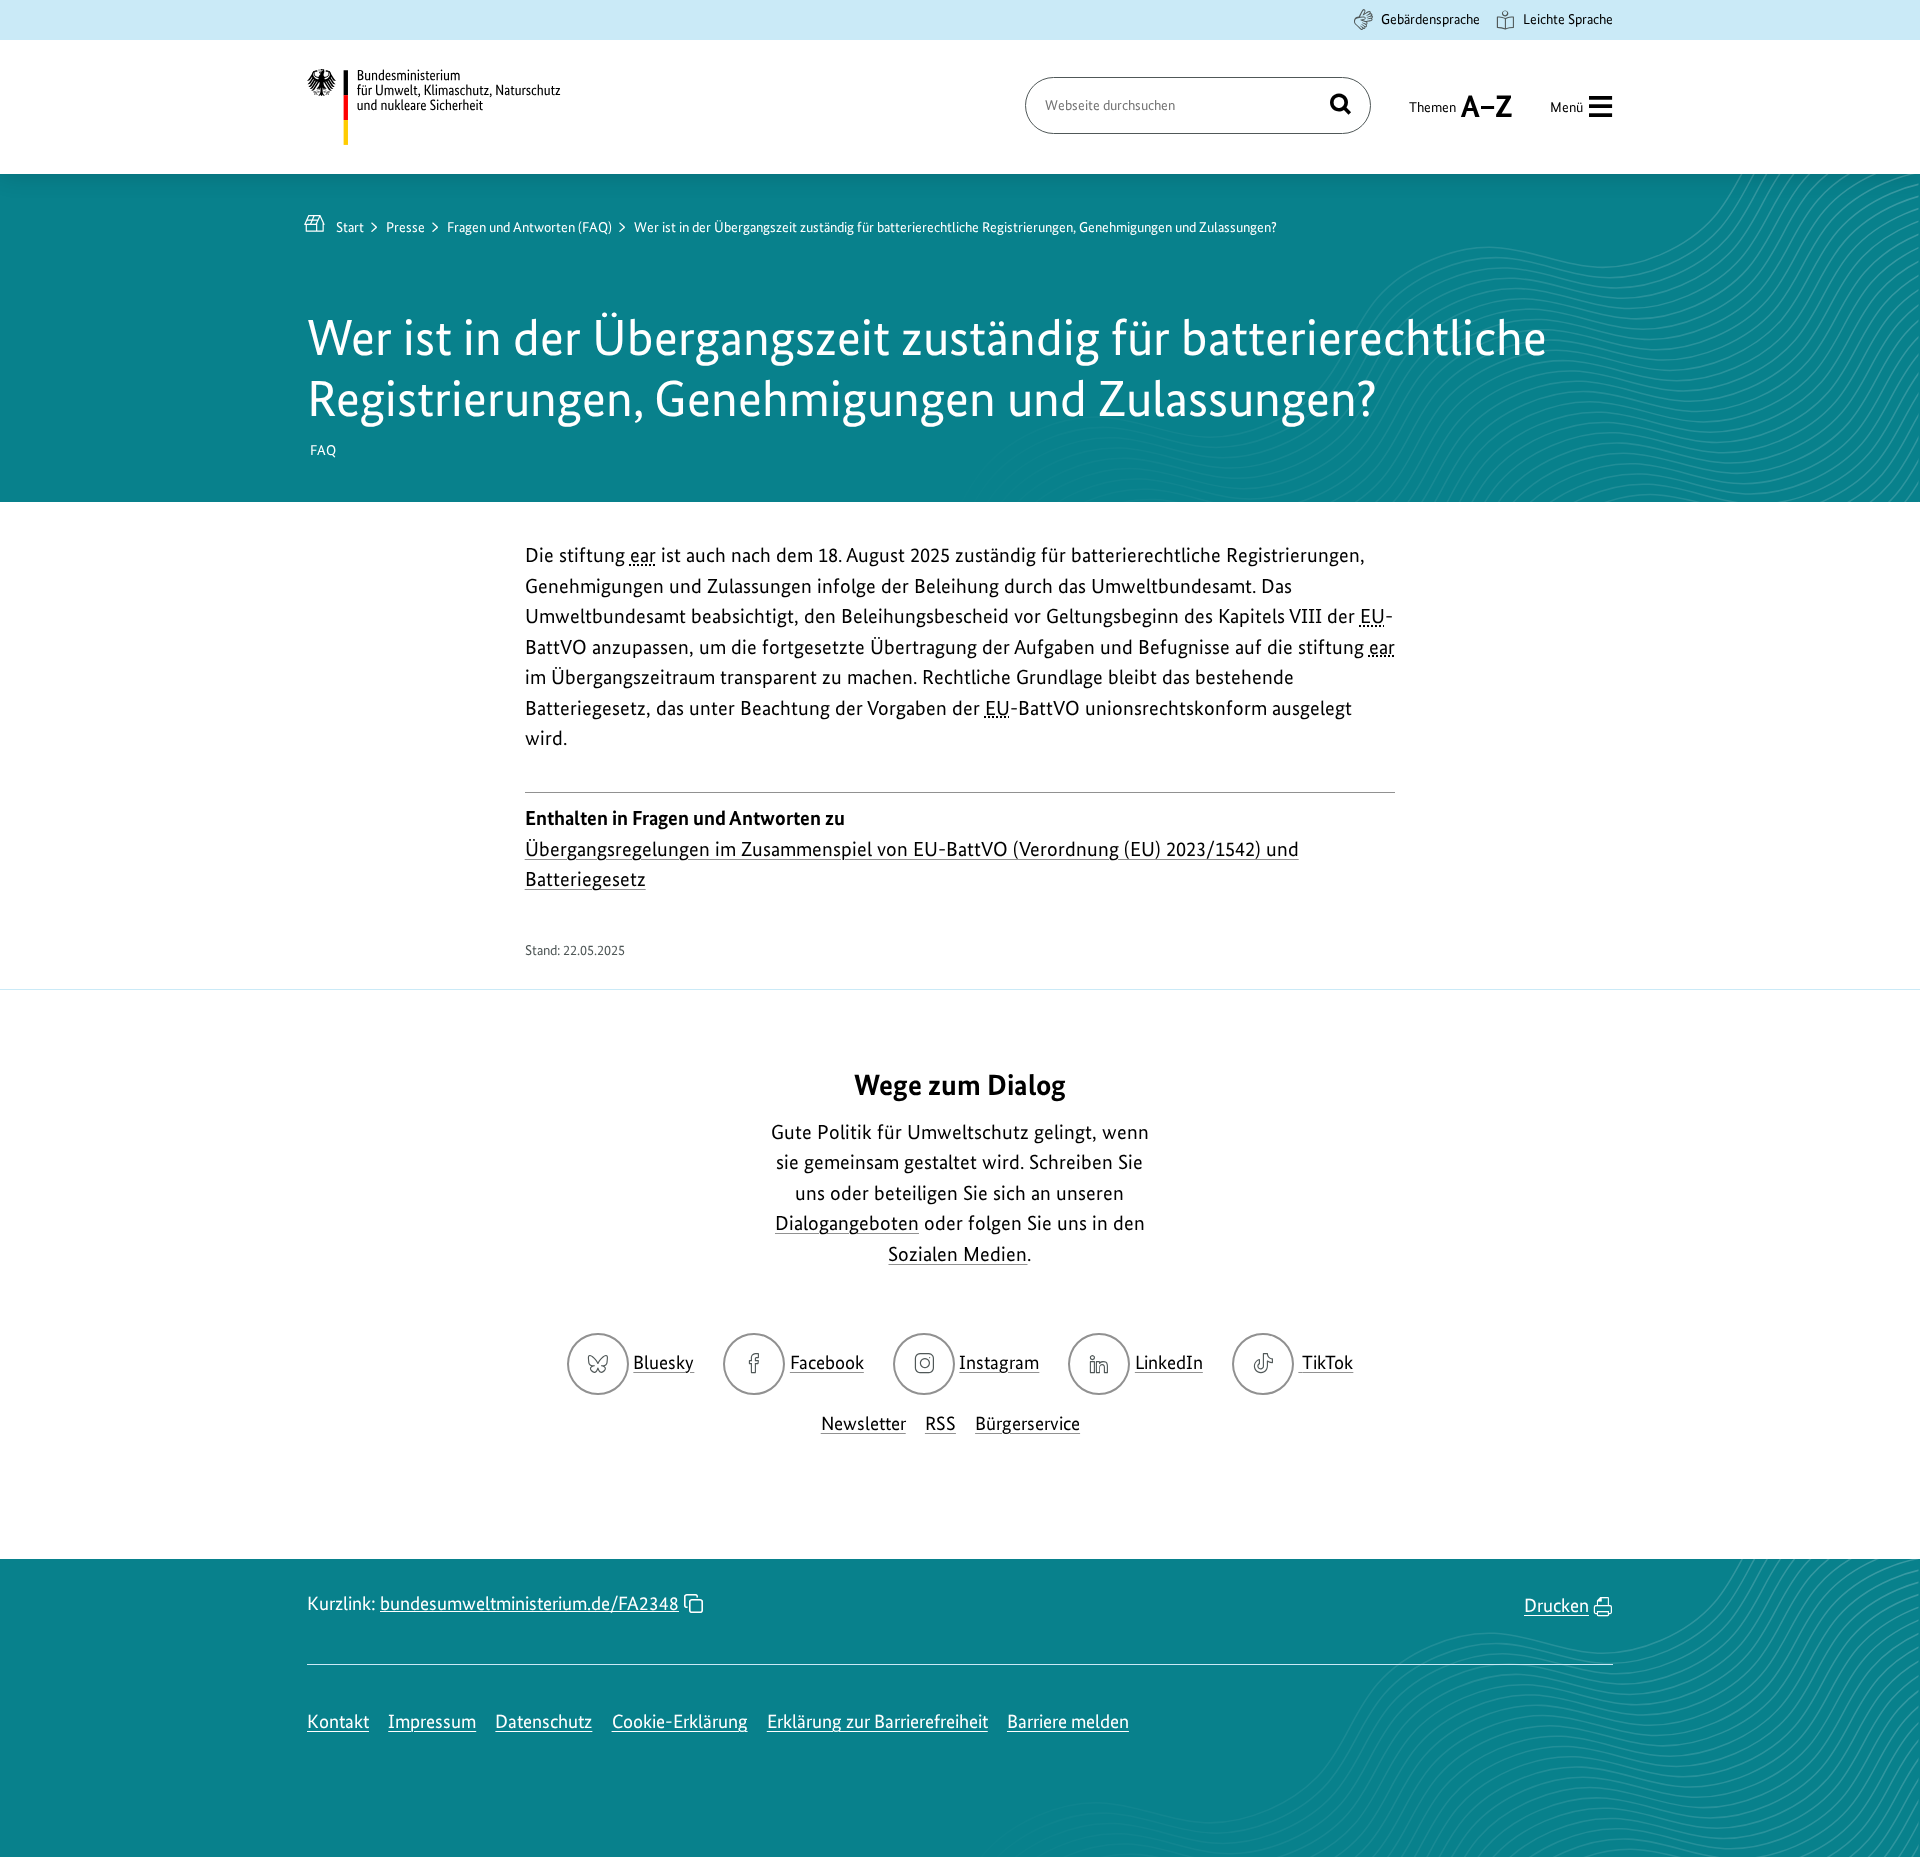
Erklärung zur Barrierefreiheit (877, 1721)
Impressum (432, 1721)
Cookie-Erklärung (680, 1721)
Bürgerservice (1027, 1423)
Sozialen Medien (957, 1254)
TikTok (1327, 1362)
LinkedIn (1169, 1362)
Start (350, 227)
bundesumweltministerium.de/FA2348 (529, 1603)
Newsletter (863, 1423)
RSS (940, 1423)
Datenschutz (543, 1721)
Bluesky (663, 1362)
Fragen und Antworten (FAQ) (529, 227)
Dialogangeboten (847, 1223)
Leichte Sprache (1568, 19)
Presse (405, 227)
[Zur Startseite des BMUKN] (451, 107)
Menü (1566, 107)
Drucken (1556, 1605)
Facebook (827, 1362)
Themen (1432, 116)
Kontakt (338, 1721)
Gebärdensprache (1430, 19)
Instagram (999, 1362)
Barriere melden (1068, 1721)
